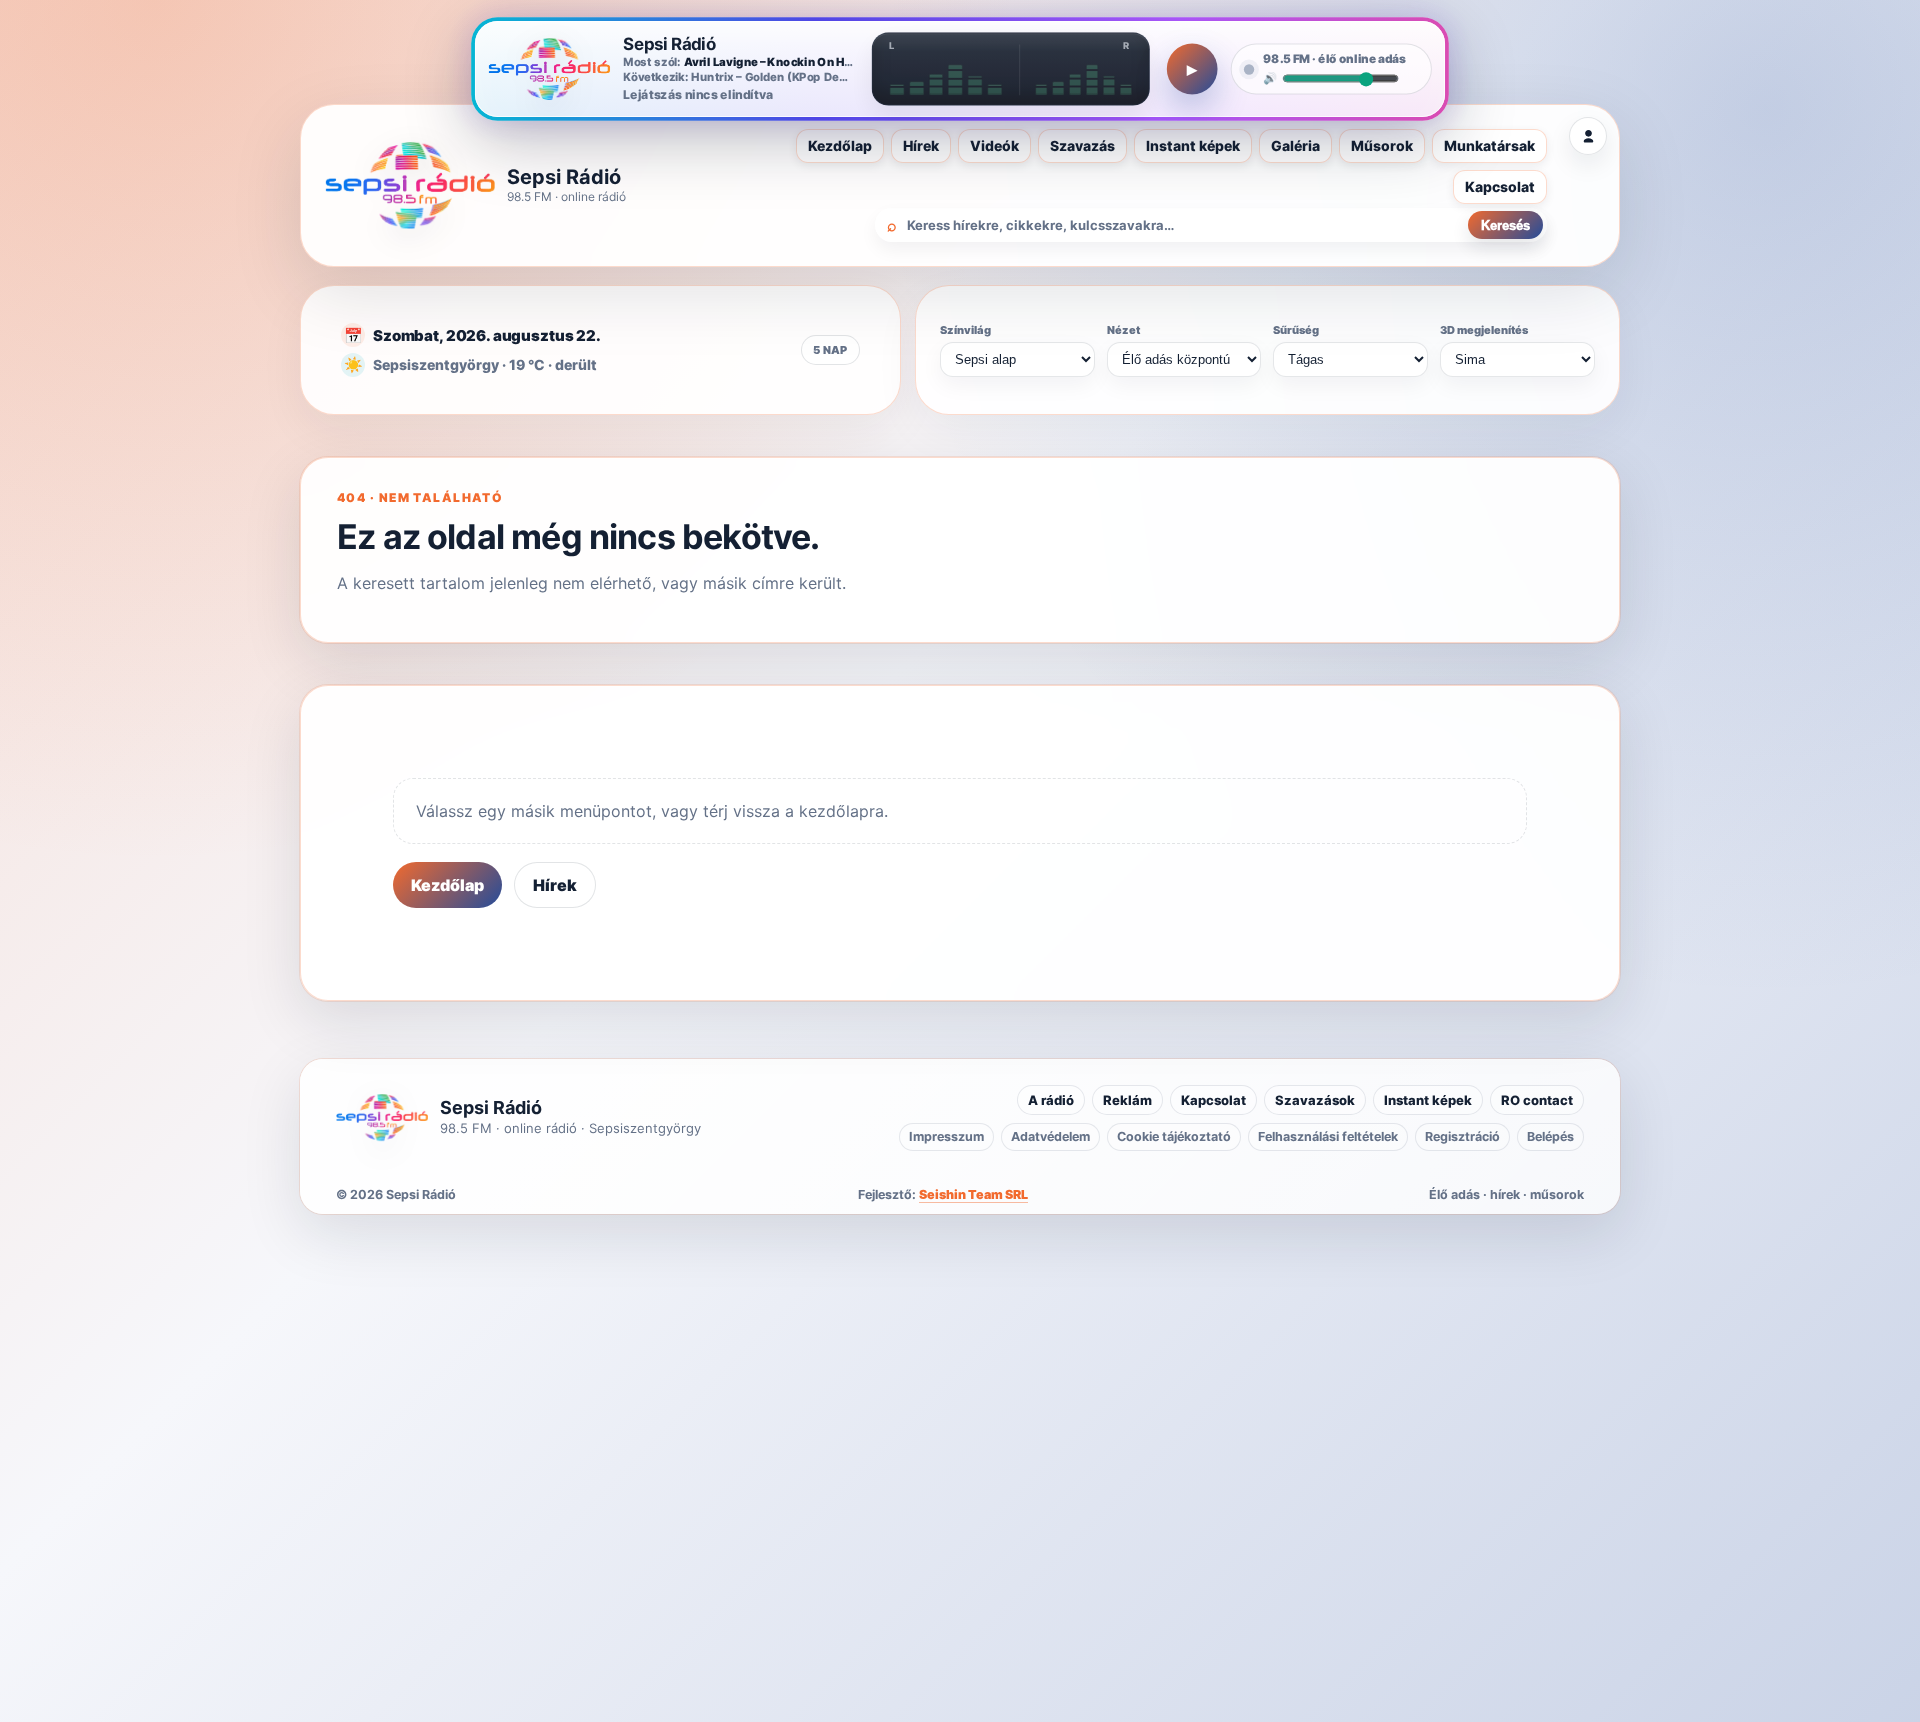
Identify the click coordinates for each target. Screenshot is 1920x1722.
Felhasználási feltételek (1328, 1136)
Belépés (1550, 1136)
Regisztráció (1462, 1136)
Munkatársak (1489, 145)
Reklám (1127, 1100)
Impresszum (946, 1136)
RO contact (1537, 1100)
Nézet (1123, 330)
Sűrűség (1296, 330)
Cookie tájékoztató (1174, 1136)
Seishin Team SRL (973, 1194)
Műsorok (1382, 145)
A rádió (1051, 1100)
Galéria (1295, 145)
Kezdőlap (840, 145)
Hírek (921, 145)
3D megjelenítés (1484, 330)
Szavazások (1315, 1100)
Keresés (1505, 225)
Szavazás (1082, 145)
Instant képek (1193, 145)
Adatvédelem (1050, 1136)
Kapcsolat (1500, 186)
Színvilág (965, 330)
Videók (994, 145)
